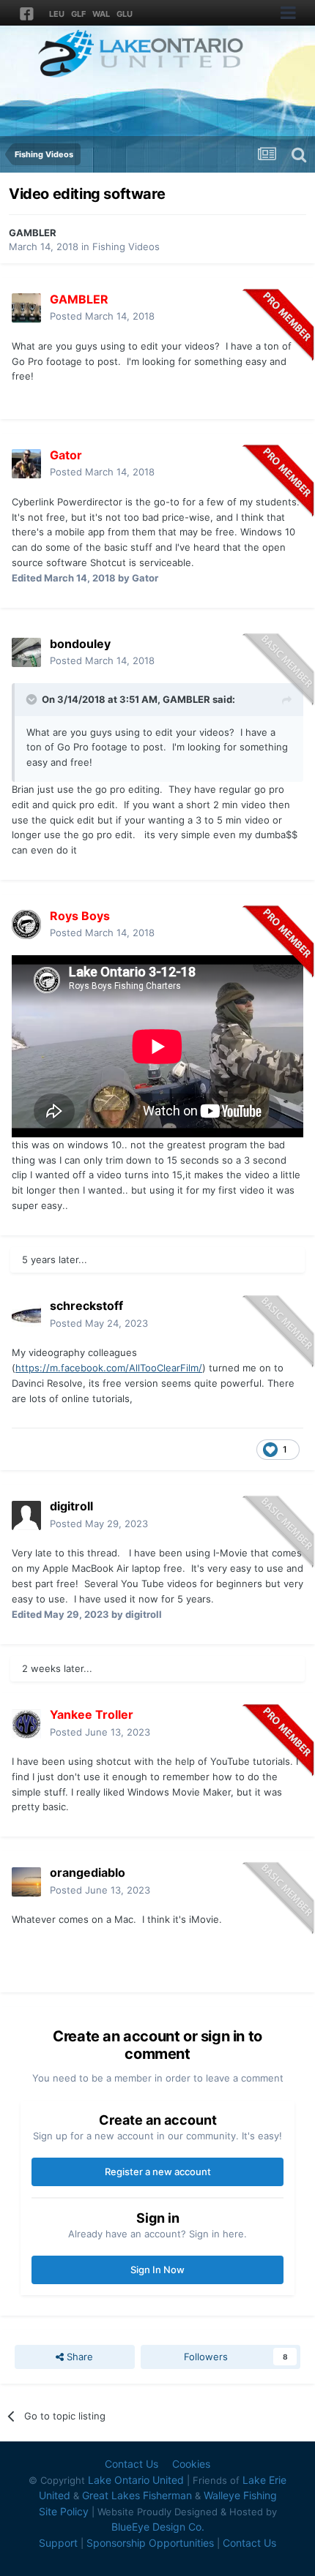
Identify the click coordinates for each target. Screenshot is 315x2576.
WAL (101, 14)
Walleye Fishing (240, 2495)
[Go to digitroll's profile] (26, 1515)
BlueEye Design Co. (158, 2527)
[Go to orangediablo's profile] (26, 1882)
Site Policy (64, 2511)
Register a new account (158, 2172)
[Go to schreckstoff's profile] (26, 1315)
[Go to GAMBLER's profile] (26, 308)
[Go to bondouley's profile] (26, 652)
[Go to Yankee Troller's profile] (26, 1724)
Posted (102, 316)
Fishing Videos (126, 246)
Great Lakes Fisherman (137, 2495)
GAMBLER (33, 233)
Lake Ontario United (136, 2480)
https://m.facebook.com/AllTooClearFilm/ (109, 1368)
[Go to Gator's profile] (26, 464)
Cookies (191, 2464)
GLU (125, 14)
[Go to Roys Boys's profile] (26, 924)
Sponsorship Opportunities (150, 2543)
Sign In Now (157, 2270)
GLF (78, 14)
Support (58, 2543)
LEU (57, 14)
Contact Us (131, 2464)
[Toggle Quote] (33, 699)
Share (78, 2357)
